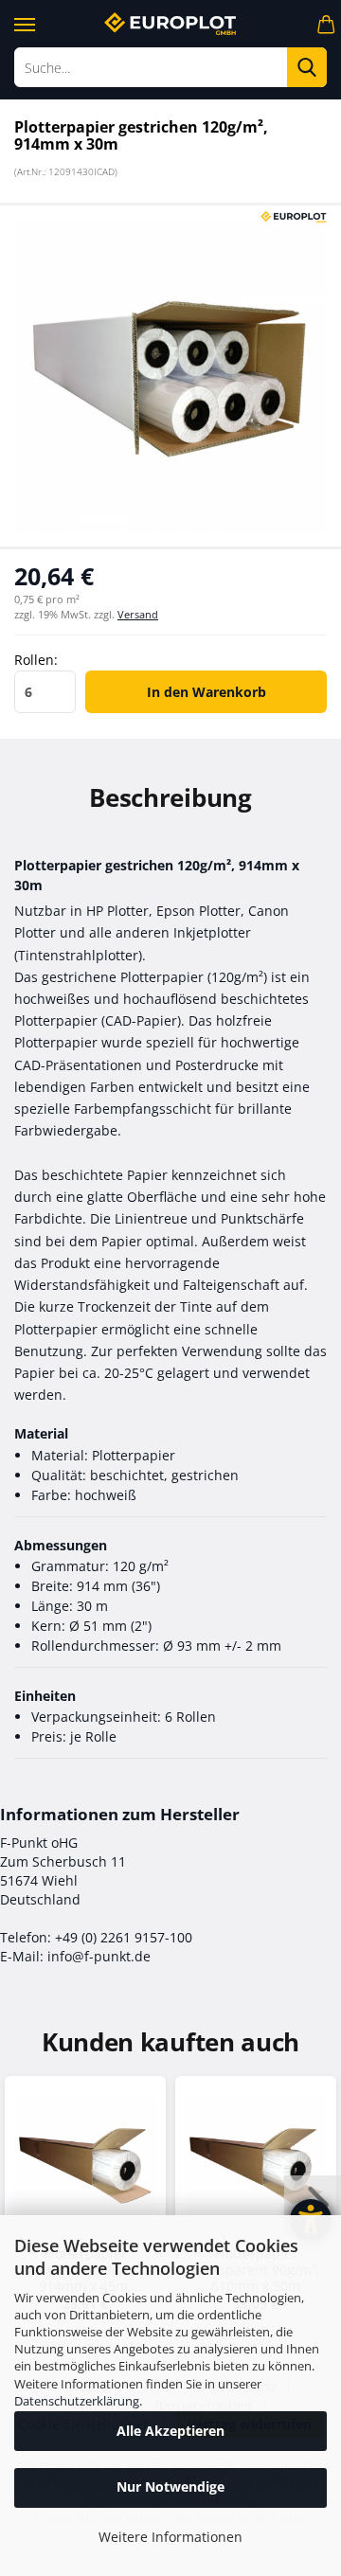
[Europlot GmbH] (170, 24)
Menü (24, 21)
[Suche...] (307, 67)
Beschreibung (170, 797)
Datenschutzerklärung (77, 2401)
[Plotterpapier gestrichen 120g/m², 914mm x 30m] (170, 375)
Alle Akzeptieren (170, 2431)
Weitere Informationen (170, 2537)
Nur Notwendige (170, 2487)
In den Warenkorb (206, 692)
